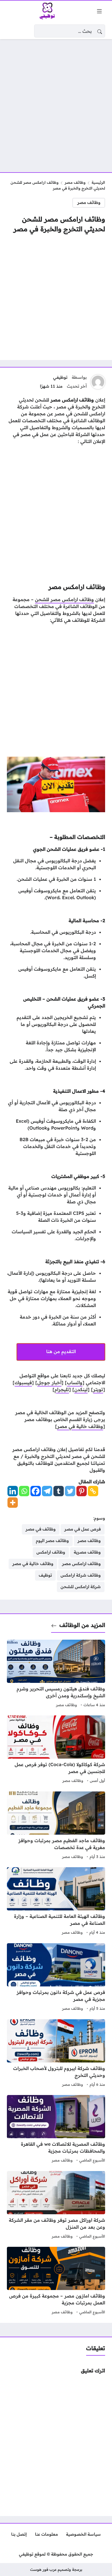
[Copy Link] (93, 1491)
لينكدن (81, 1389)
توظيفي (60, 377)
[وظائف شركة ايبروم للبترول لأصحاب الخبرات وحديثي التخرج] (56, 2054)
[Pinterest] (82, 1491)
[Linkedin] (13, 1491)
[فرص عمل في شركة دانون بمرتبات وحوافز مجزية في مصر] (56, 1978)
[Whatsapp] (24, 1491)
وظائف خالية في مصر (80, 1426)
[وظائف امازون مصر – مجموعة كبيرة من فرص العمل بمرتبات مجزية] (56, 2281)
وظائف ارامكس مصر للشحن (64, 599)
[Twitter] (70, 1491)
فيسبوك (23, 1382)
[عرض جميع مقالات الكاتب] (98, 382)
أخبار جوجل (49, 1382)
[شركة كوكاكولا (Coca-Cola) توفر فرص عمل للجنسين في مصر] (56, 1750)
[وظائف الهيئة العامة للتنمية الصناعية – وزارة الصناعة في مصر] (56, 1902)
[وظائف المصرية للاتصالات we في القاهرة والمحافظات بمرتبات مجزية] (56, 2130)
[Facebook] (36, 1491)
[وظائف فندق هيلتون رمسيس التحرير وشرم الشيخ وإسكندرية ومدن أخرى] (56, 1674)
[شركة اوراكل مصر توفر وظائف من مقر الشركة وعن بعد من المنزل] (56, 2206)
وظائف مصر (75, 182)
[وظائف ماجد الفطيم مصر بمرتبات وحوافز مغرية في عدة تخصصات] (56, 1826)
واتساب (75, 1382)
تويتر (98, 1389)
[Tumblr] (59, 1491)
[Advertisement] (56, 102)
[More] (13, 1503)
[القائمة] (99, 11)
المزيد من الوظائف (82, 1625)
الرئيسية (98, 182)
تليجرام (62, 1389)
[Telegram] (47, 1491)
